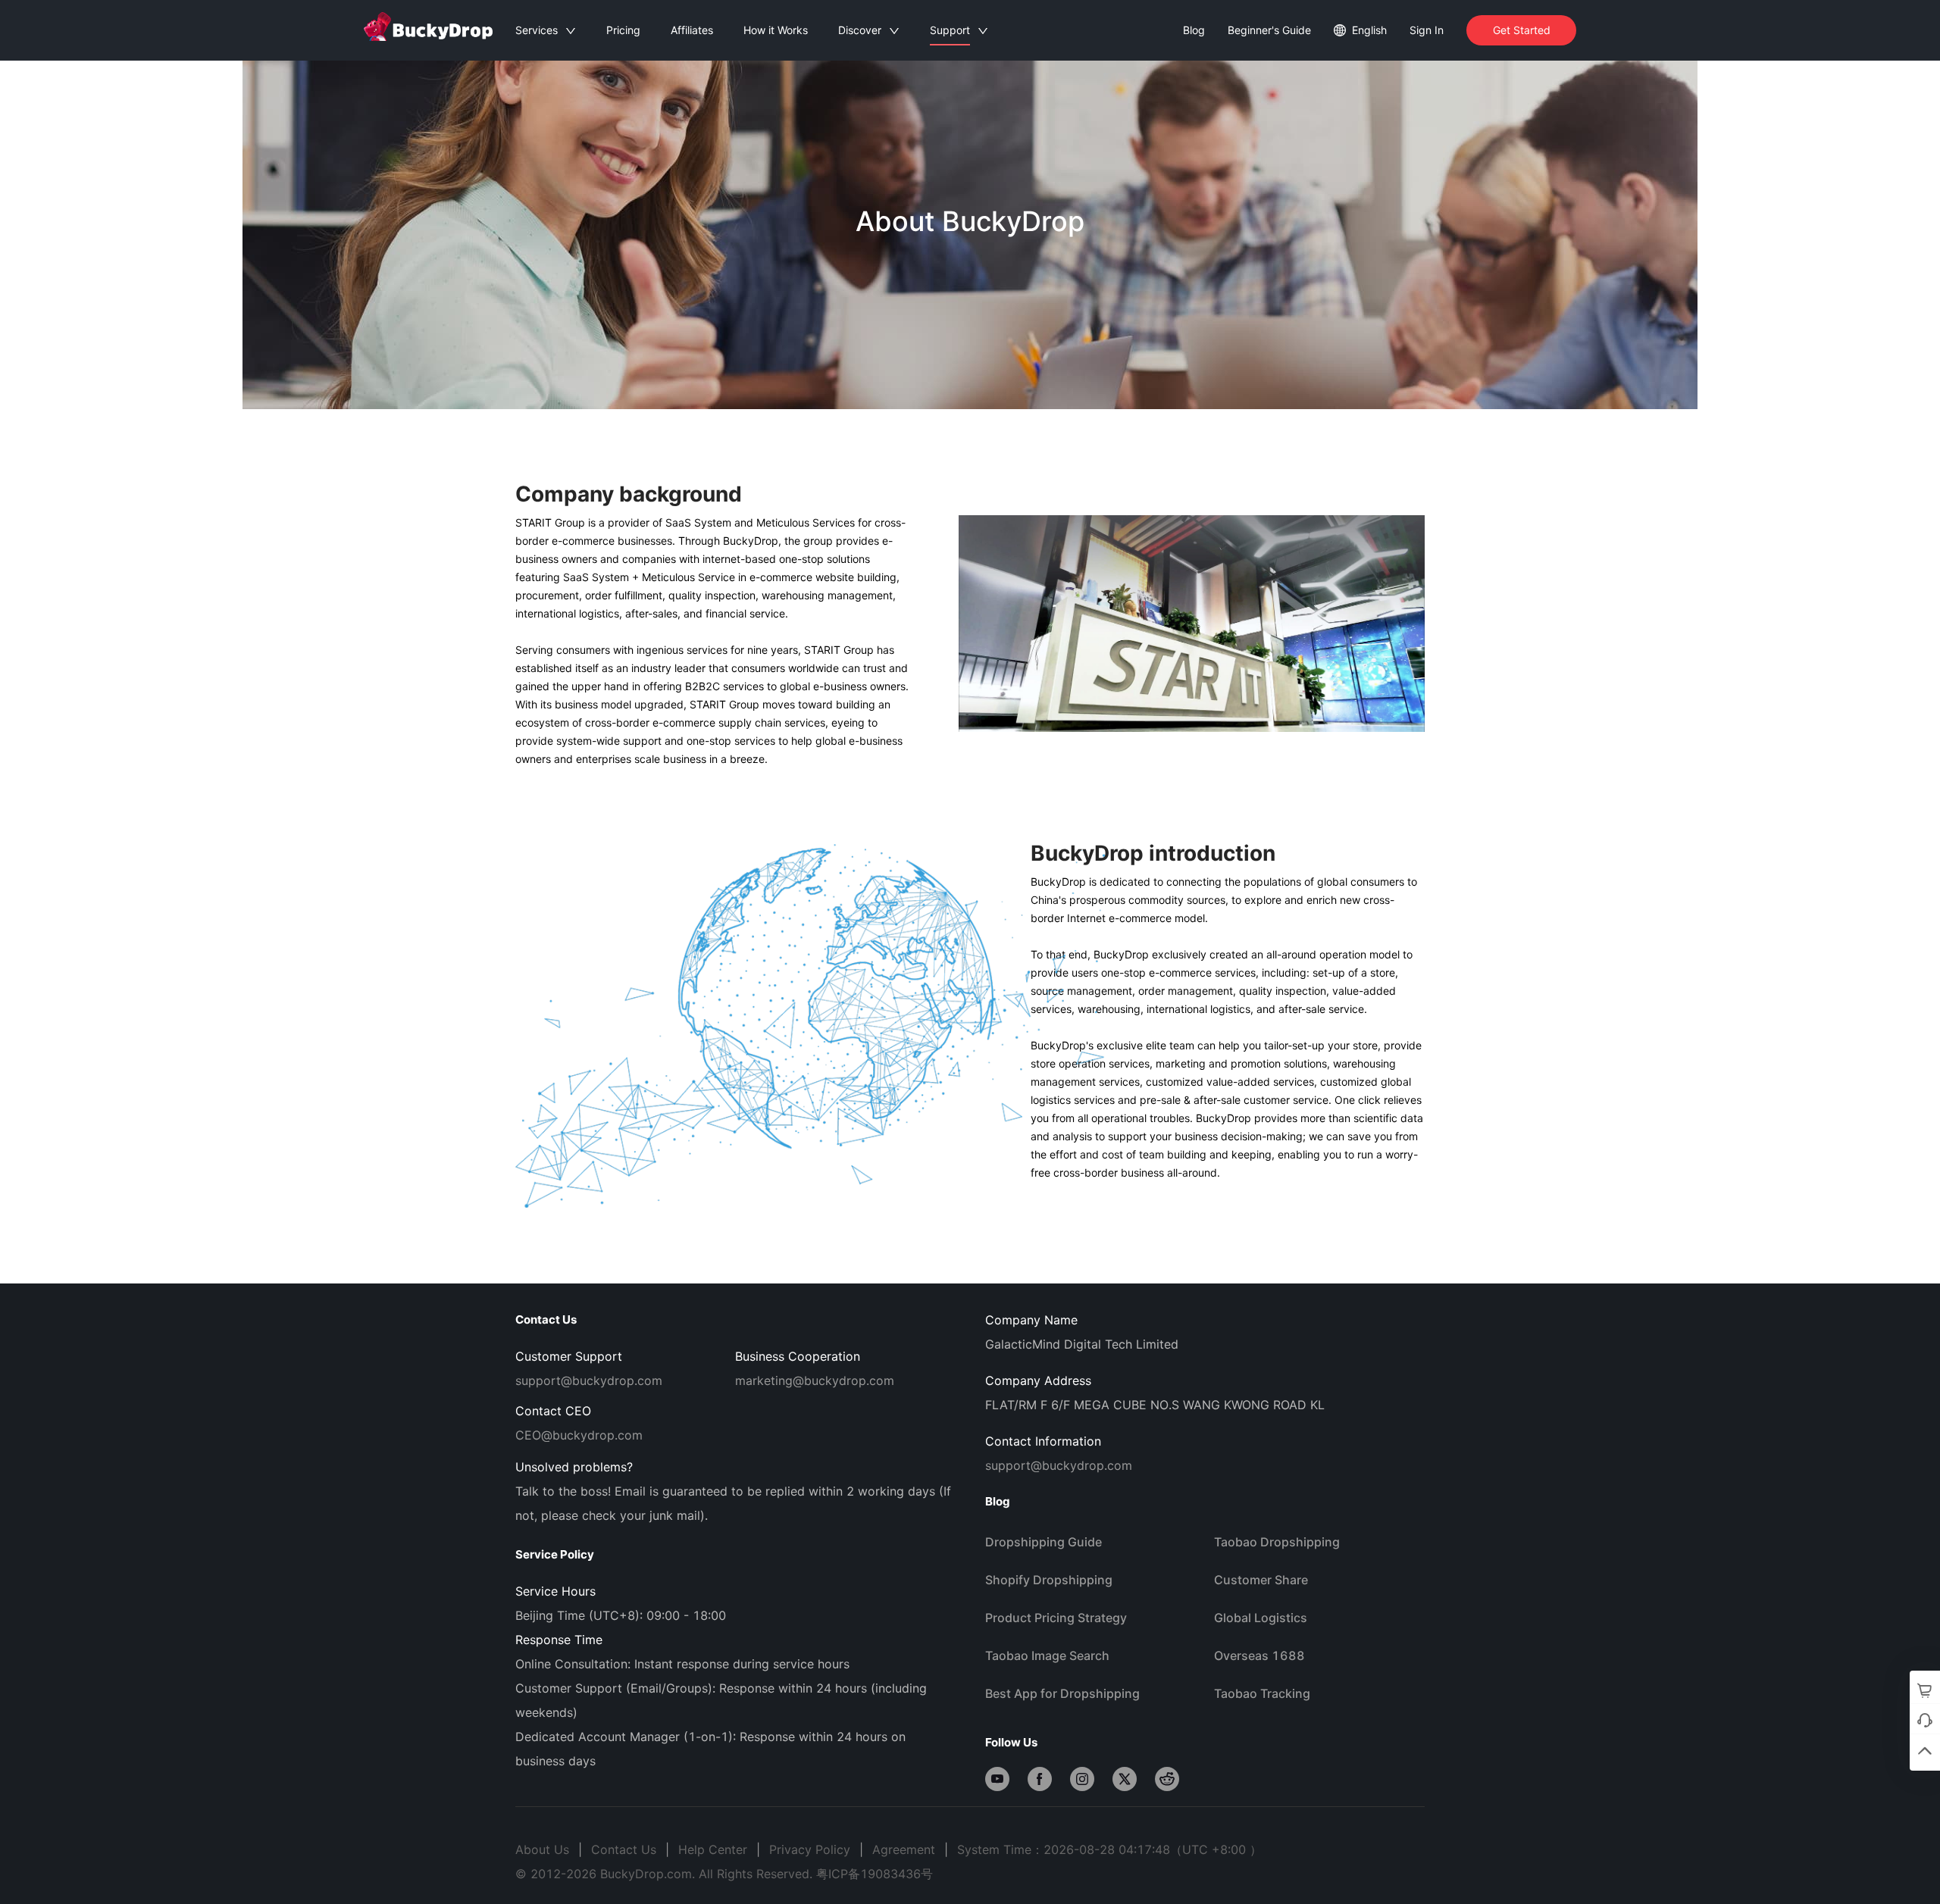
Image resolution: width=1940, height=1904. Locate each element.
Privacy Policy (810, 1849)
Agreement (904, 1849)
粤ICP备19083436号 (875, 1874)
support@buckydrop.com (589, 1380)
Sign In (1427, 30)
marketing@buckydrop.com (815, 1380)
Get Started (1522, 30)
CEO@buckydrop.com (579, 1435)
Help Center (713, 1849)
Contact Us (624, 1849)
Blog (1194, 30)
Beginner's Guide (1269, 30)
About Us (542, 1849)
